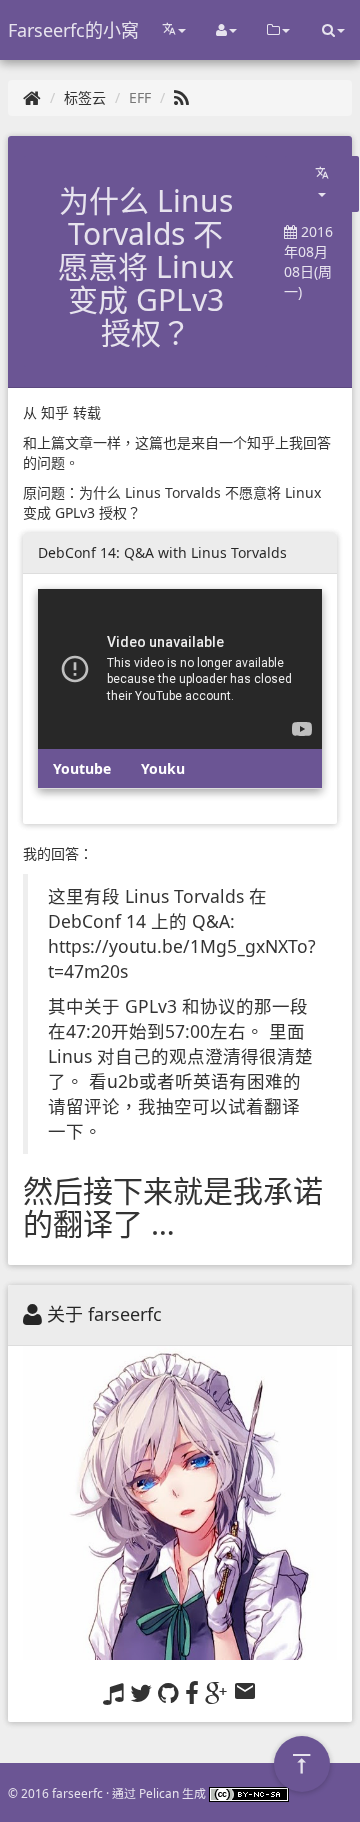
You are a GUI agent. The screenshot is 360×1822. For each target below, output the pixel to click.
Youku (163, 768)
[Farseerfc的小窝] (32, 97)
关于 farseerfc (104, 1314)
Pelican (159, 1793)
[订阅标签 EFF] (181, 97)
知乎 (55, 412)
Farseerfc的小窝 (73, 30)
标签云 (85, 97)
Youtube (82, 768)
